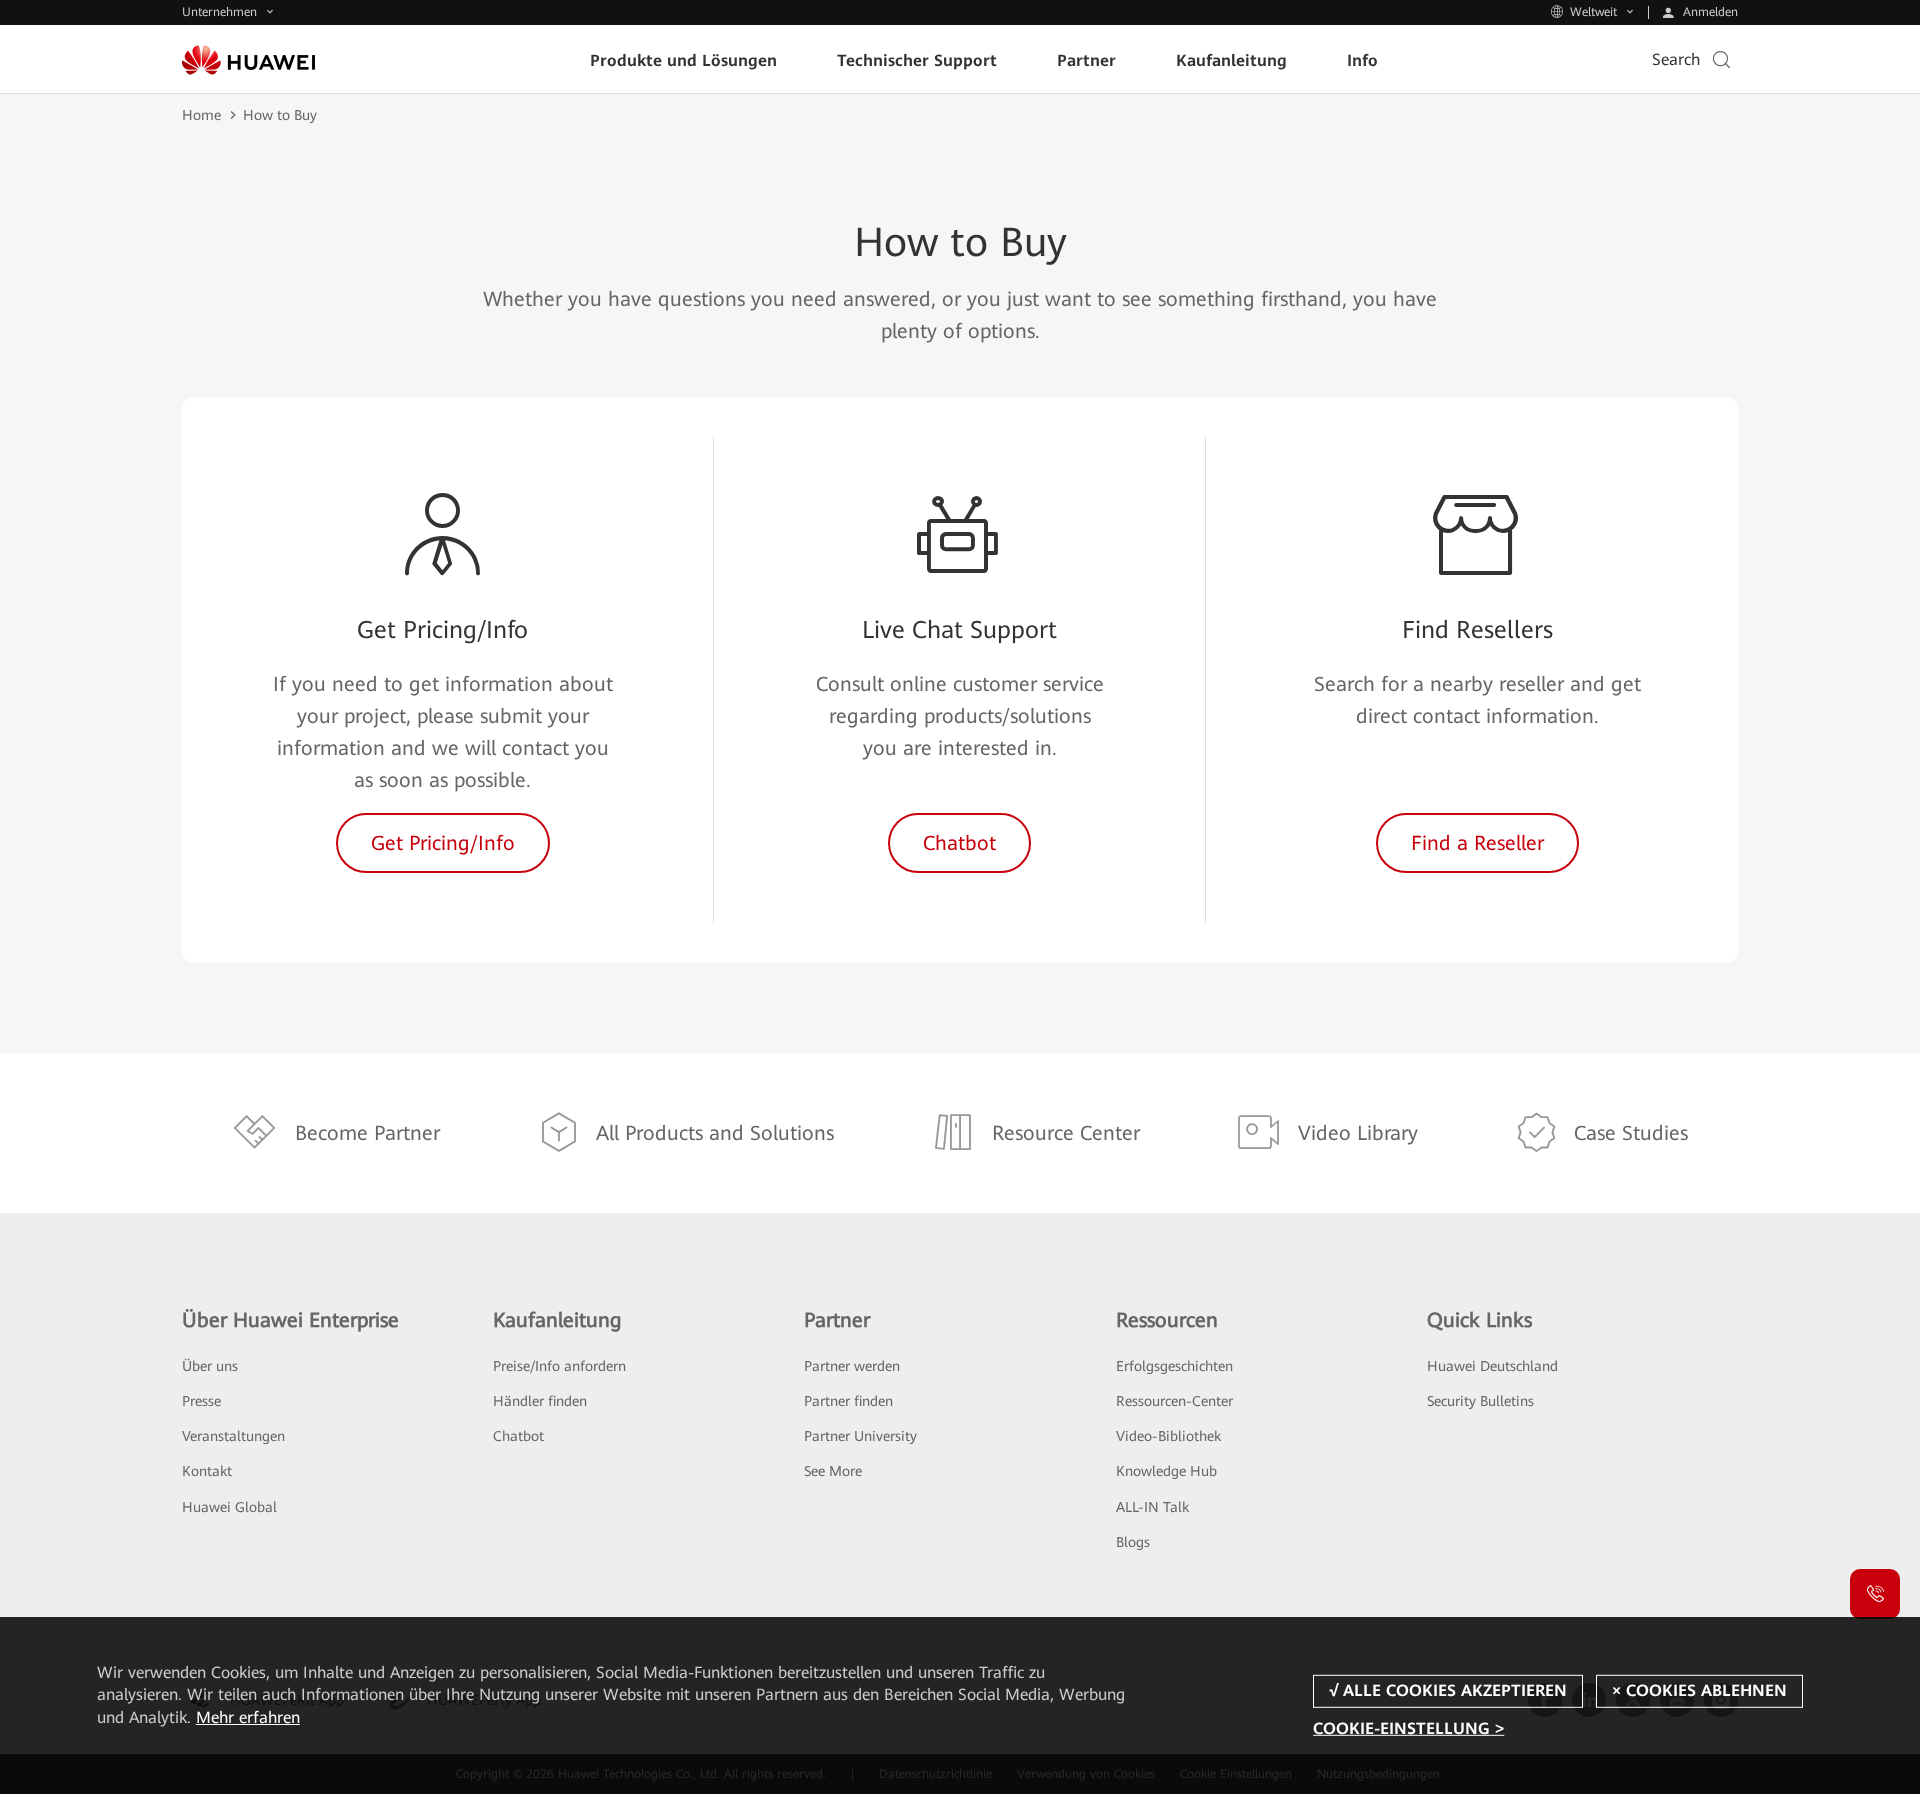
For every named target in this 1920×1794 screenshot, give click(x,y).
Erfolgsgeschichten (1174, 1366)
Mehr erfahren (248, 1717)
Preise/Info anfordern (559, 1366)
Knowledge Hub (1166, 1471)
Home (201, 115)
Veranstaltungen (233, 1436)
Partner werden (852, 1366)
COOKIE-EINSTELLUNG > (1408, 1728)
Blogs (1133, 1542)
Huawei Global (229, 1507)
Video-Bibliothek (1168, 1436)
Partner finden (848, 1401)
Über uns (210, 1366)
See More (833, 1471)
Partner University (860, 1436)
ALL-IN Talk (1152, 1507)
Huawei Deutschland (1492, 1366)
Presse (201, 1401)
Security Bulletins (1480, 1401)
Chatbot (518, 1436)
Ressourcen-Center (1174, 1401)
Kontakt (207, 1471)
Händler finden (540, 1401)
